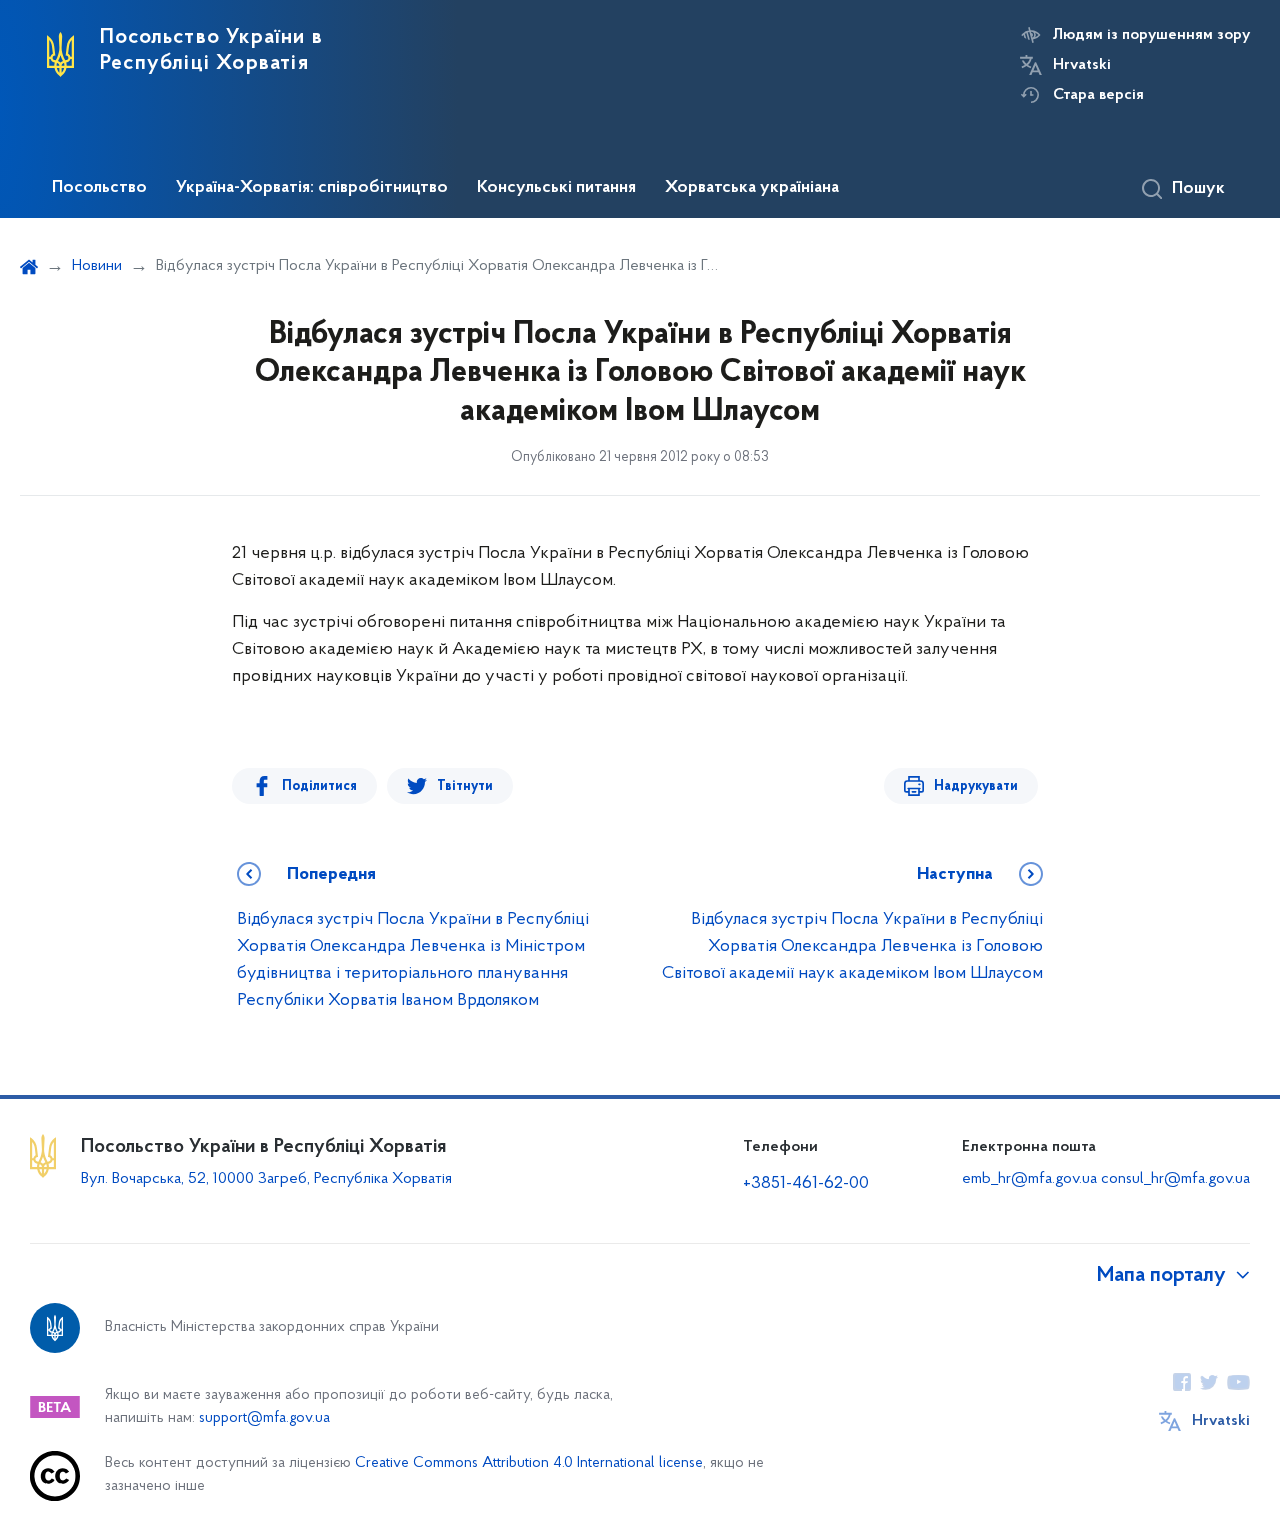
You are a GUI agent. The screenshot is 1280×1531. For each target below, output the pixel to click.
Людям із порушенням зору (1151, 35)
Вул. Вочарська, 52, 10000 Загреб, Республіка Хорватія (266, 1179)
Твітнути (465, 786)
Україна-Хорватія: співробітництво (312, 188)
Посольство (99, 188)
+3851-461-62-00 (806, 1184)
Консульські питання (556, 188)
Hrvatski (1082, 65)
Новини (97, 266)
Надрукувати (976, 786)
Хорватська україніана (752, 188)
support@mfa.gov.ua (264, 1418)
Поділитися (319, 786)
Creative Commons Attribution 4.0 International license (529, 1463)
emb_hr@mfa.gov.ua (1029, 1179)
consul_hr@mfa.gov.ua (1175, 1179)
